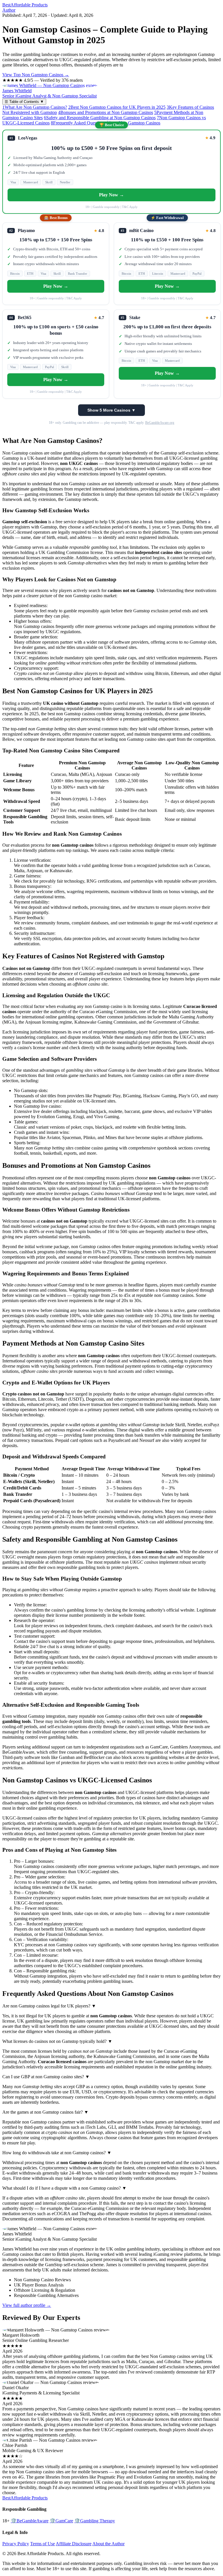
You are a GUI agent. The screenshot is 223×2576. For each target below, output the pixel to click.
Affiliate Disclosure (74, 2544)
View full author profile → (27, 2305)
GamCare (61, 2521)
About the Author (108, 2544)
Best (25, 5)
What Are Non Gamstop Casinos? (35, 107)
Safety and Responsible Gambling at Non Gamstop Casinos (100, 118)
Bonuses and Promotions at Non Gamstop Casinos (106, 112)
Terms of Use (43, 2544)
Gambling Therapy (95, 2521)
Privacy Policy (16, 2544)
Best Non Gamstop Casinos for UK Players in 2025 (117, 107)
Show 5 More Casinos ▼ (111, 410)
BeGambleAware (30, 2521)
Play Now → (111, 195)
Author (9, 10)
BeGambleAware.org (160, 423)
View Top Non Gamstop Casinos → (36, 75)
